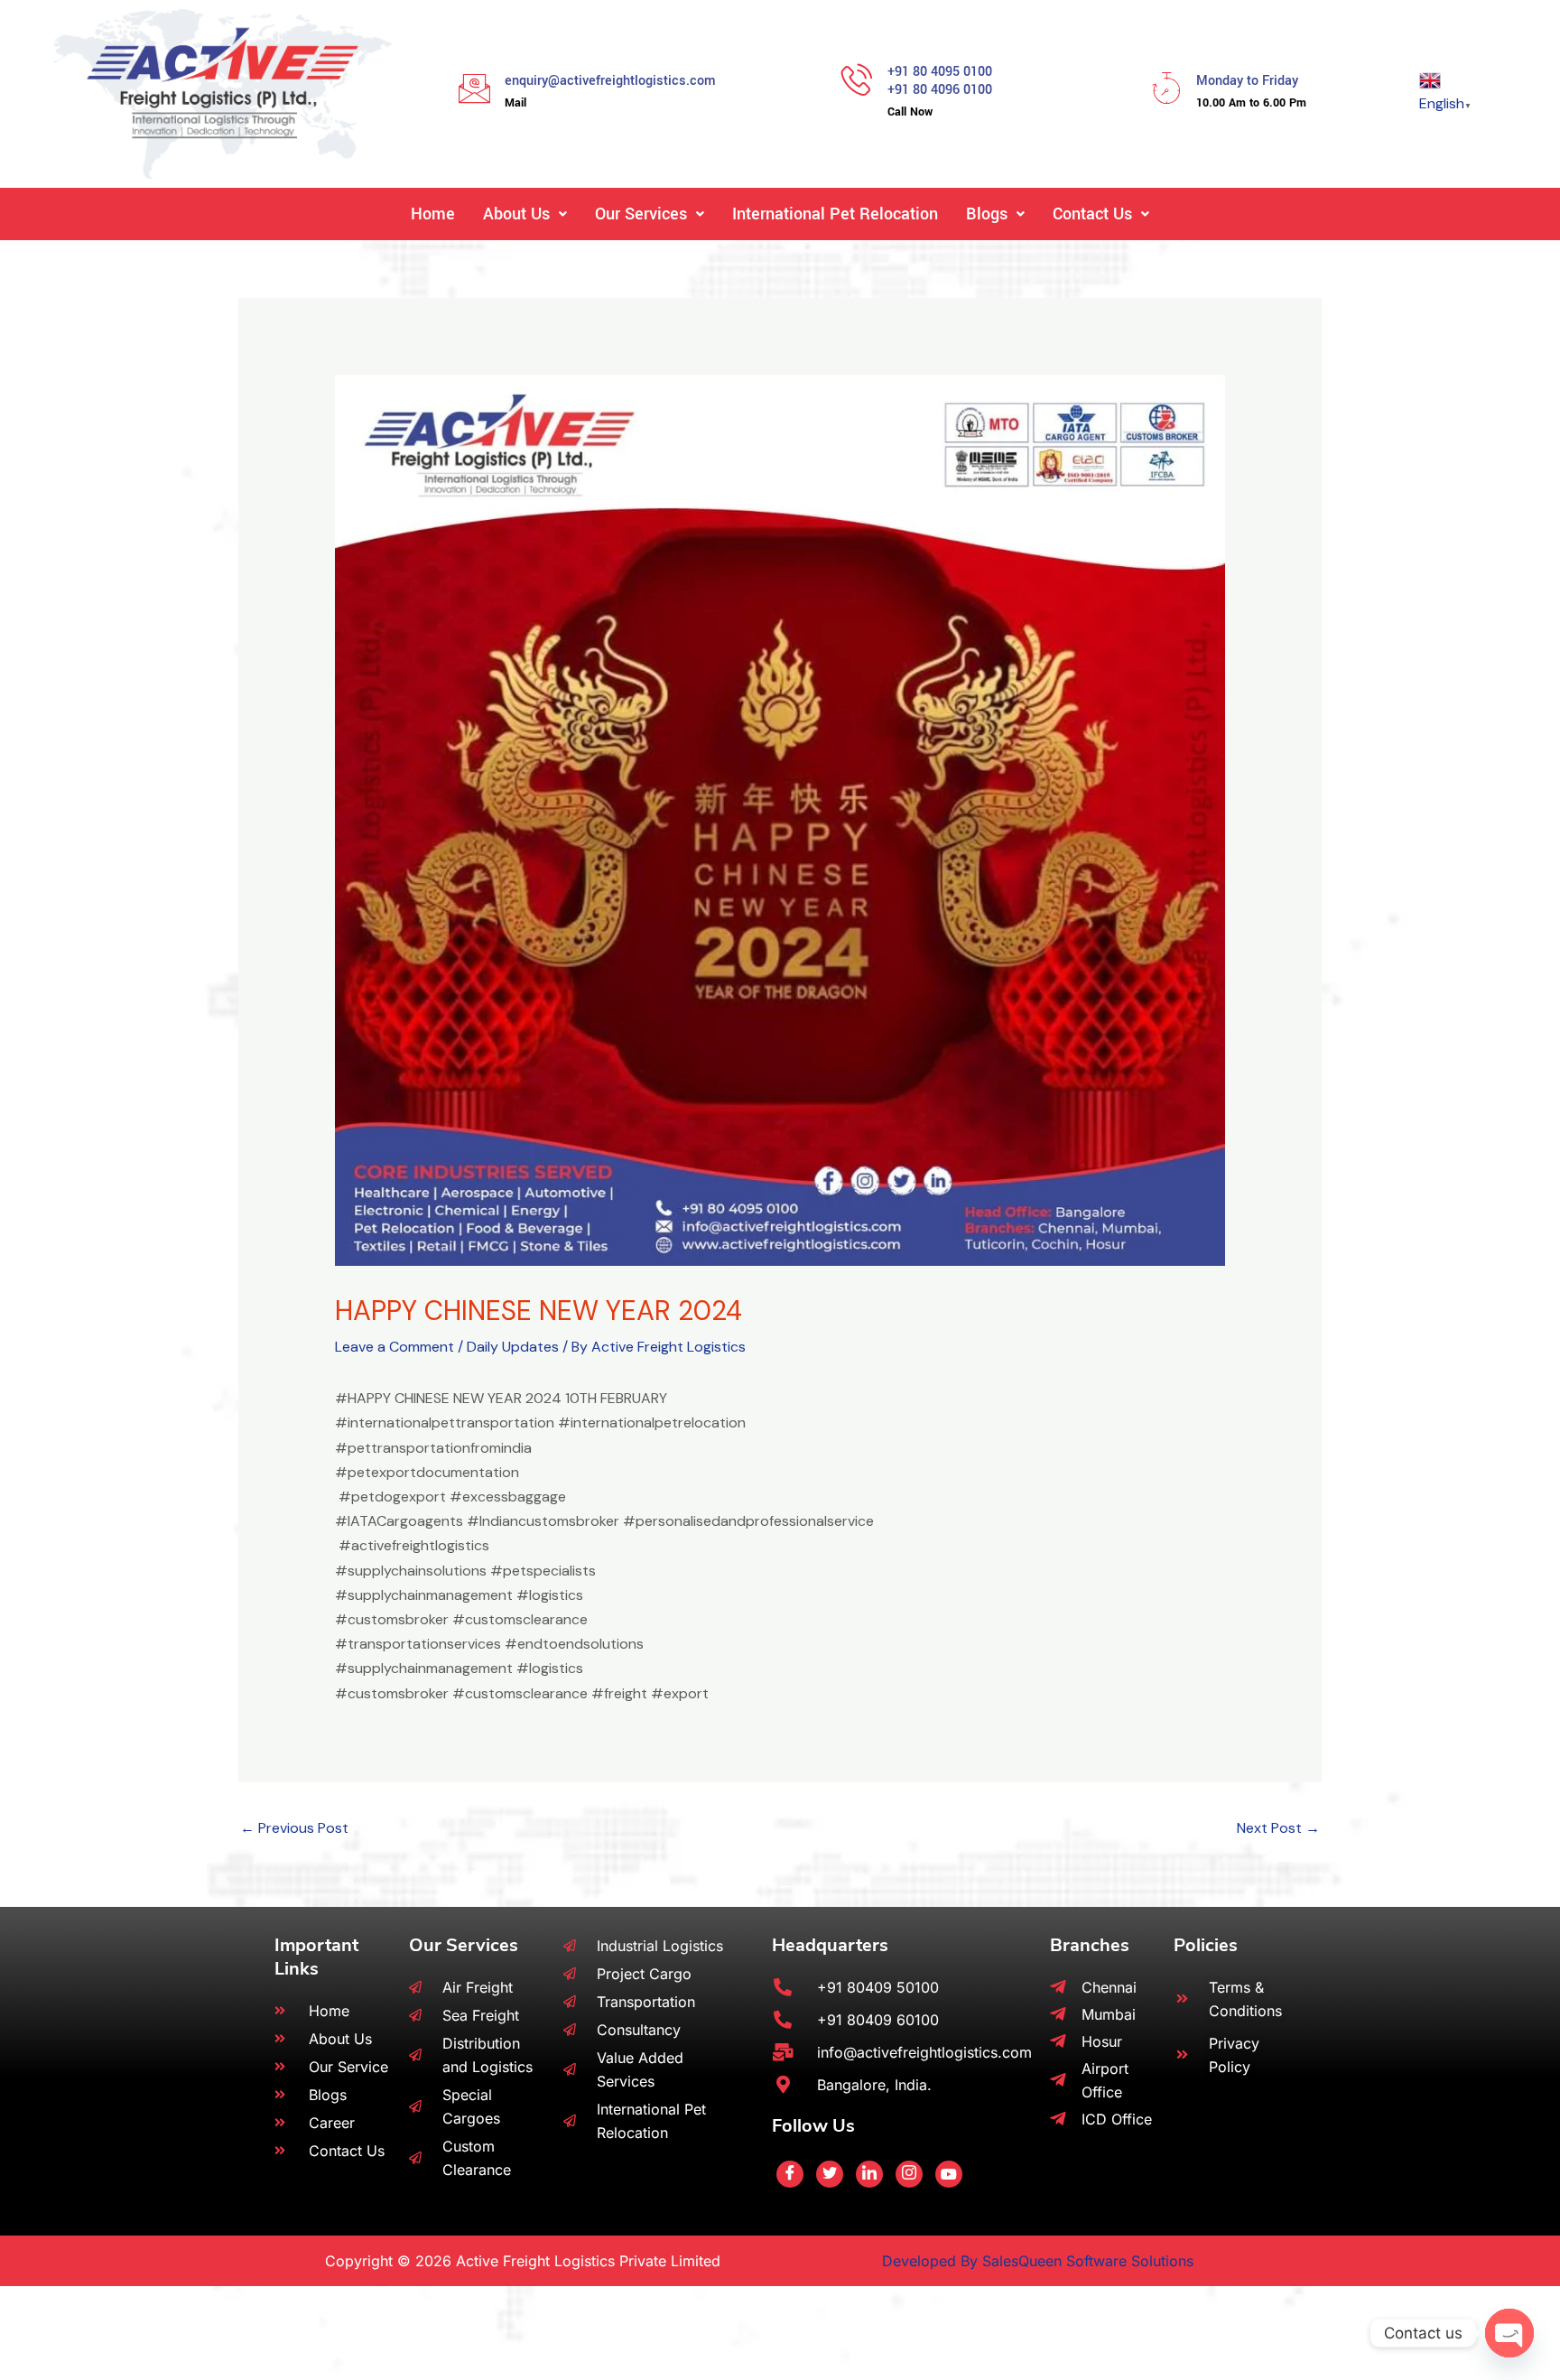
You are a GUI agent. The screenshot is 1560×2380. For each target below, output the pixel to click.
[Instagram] (909, 2174)
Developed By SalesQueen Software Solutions (1038, 2261)
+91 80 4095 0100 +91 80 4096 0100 (940, 81)
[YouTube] (949, 2174)
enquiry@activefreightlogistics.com (610, 81)
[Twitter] (830, 2174)
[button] (525, 214)
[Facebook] (790, 2174)
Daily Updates (513, 1347)
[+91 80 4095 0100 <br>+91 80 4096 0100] (857, 79)
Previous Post (294, 1828)
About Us (516, 214)
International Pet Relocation (835, 214)
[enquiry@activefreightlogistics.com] (474, 88)
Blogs (987, 214)
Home (433, 214)
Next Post (1278, 1828)
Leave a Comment (395, 1347)
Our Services (641, 214)
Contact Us (1092, 214)
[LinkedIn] (869, 2174)
